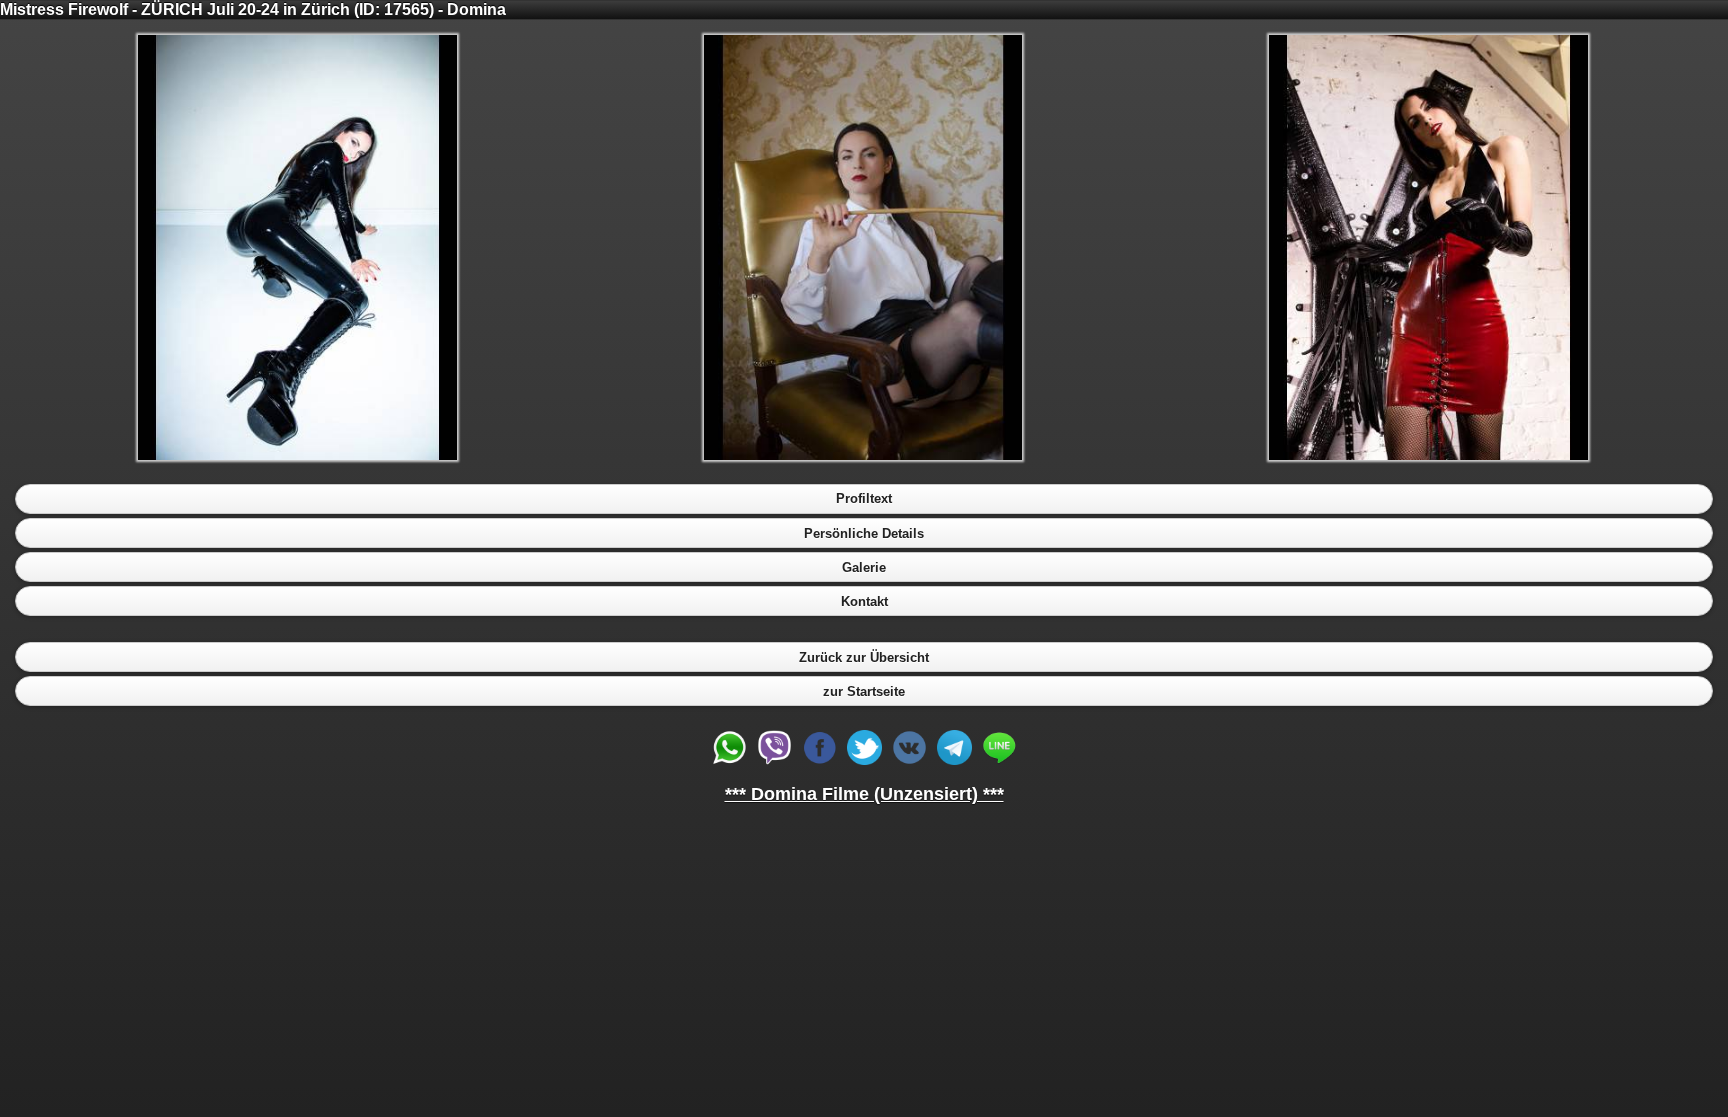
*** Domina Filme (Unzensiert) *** (864, 794)
